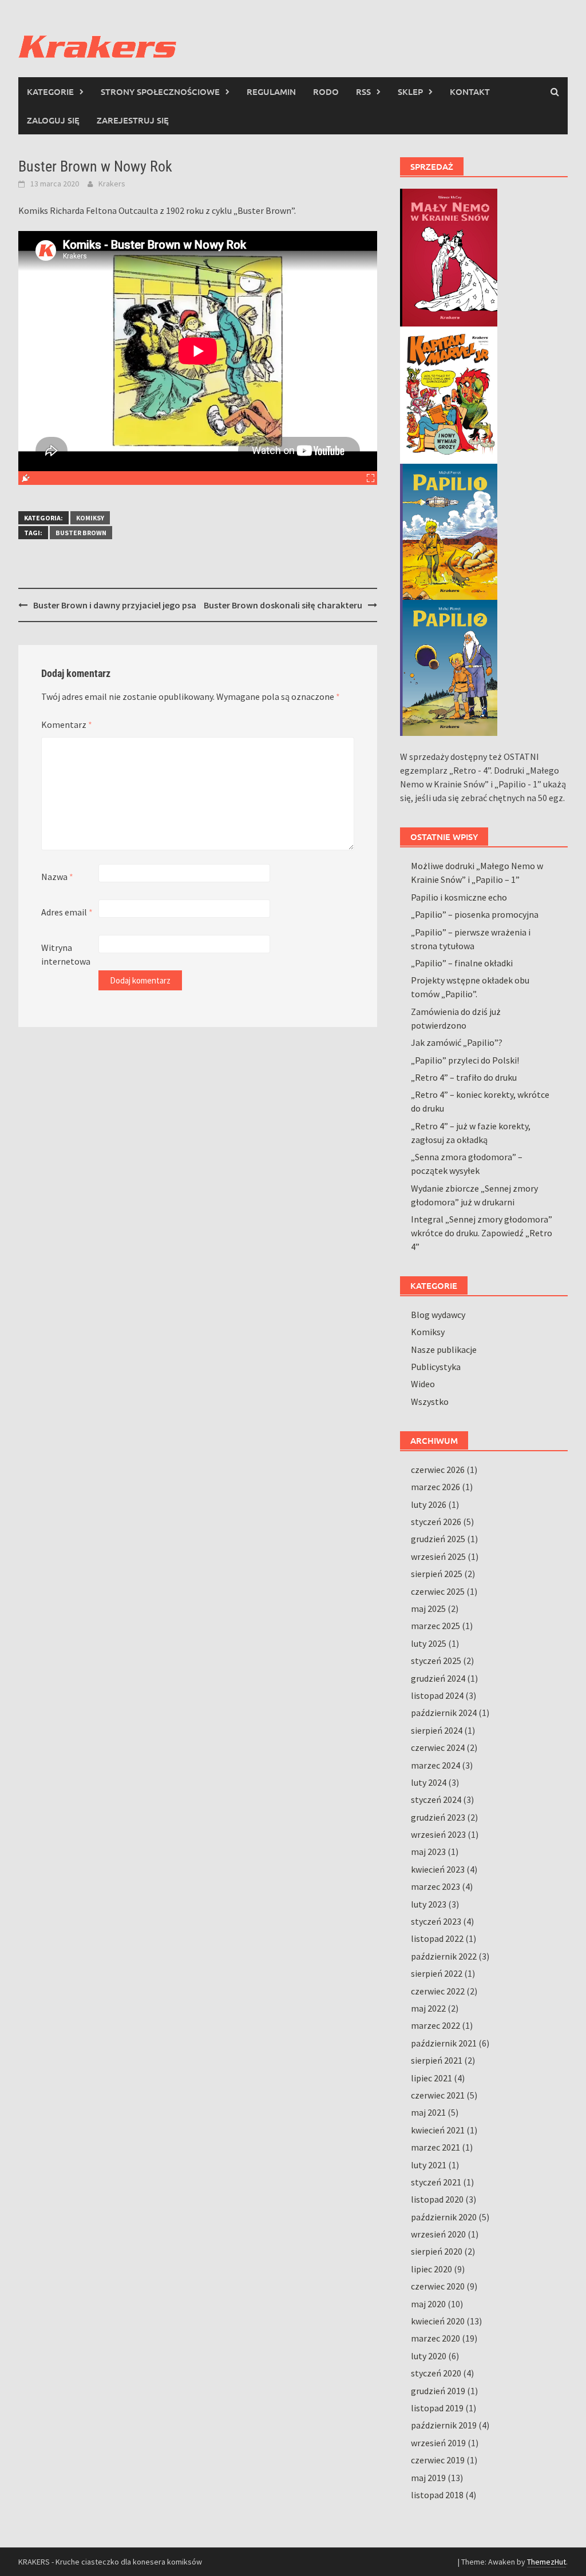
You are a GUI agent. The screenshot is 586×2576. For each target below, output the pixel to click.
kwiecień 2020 (438, 2321)
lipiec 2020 (431, 2269)
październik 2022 (444, 1956)
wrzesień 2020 (438, 2234)
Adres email (67, 912)
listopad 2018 (437, 2495)
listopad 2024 (437, 1695)
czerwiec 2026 (438, 1470)
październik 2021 (444, 2043)
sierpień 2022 (437, 1973)
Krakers (112, 184)
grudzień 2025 (438, 1539)
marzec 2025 (435, 1626)
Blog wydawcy (438, 1315)
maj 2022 (428, 2008)
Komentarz (67, 724)
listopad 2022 (437, 1938)
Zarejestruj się (133, 120)
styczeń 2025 (436, 1661)
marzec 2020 (435, 2338)
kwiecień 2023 (438, 1869)
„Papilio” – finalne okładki (462, 963)
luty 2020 (429, 2356)
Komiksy (90, 518)
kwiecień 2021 (438, 2130)
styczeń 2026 (436, 1522)
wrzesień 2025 (438, 1556)
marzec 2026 (435, 1487)
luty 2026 (429, 1504)
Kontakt (470, 91)
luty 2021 (429, 2165)
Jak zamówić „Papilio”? (457, 1042)
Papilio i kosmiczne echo (459, 897)
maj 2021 (428, 2112)
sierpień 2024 (437, 1730)
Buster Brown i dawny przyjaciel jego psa (115, 605)
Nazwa (57, 877)
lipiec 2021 (431, 2078)
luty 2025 (429, 1643)
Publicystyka (436, 1367)
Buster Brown (81, 533)
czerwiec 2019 (438, 2460)
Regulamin (271, 91)
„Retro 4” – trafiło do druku (464, 1077)
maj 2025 (428, 1608)
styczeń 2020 (436, 2373)
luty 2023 (429, 1904)
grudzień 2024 (438, 1678)
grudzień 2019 (438, 2391)
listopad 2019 (437, 2408)
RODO (326, 91)
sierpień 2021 (437, 2060)
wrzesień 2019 (438, 2443)
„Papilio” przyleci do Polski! (465, 1060)
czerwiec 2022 (438, 1991)
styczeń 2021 (436, 2182)
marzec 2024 (435, 1765)
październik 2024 (444, 1713)
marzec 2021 (435, 2147)
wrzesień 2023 (438, 1834)
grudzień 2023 (438, 1817)
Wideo (423, 1384)
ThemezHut (547, 2562)
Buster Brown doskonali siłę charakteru (283, 605)
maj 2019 (428, 2478)
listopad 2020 (437, 2199)
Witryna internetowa (66, 954)
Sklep (410, 91)
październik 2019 (444, 2425)
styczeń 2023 (436, 1921)
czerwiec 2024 (438, 1747)
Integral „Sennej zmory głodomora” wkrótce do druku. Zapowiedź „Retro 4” (482, 1233)
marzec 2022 (435, 2025)
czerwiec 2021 (438, 2095)
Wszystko (430, 1402)
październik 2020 (444, 2217)
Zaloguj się (53, 120)
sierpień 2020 (437, 2251)
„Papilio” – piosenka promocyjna (475, 914)
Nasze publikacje (444, 1349)
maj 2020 (428, 2304)
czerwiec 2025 (438, 1591)
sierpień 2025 (437, 1574)
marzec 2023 (435, 1886)
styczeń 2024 (436, 1799)
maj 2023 (428, 1852)
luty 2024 (429, 1782)
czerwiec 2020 (438, 2286)
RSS (363, 91)
